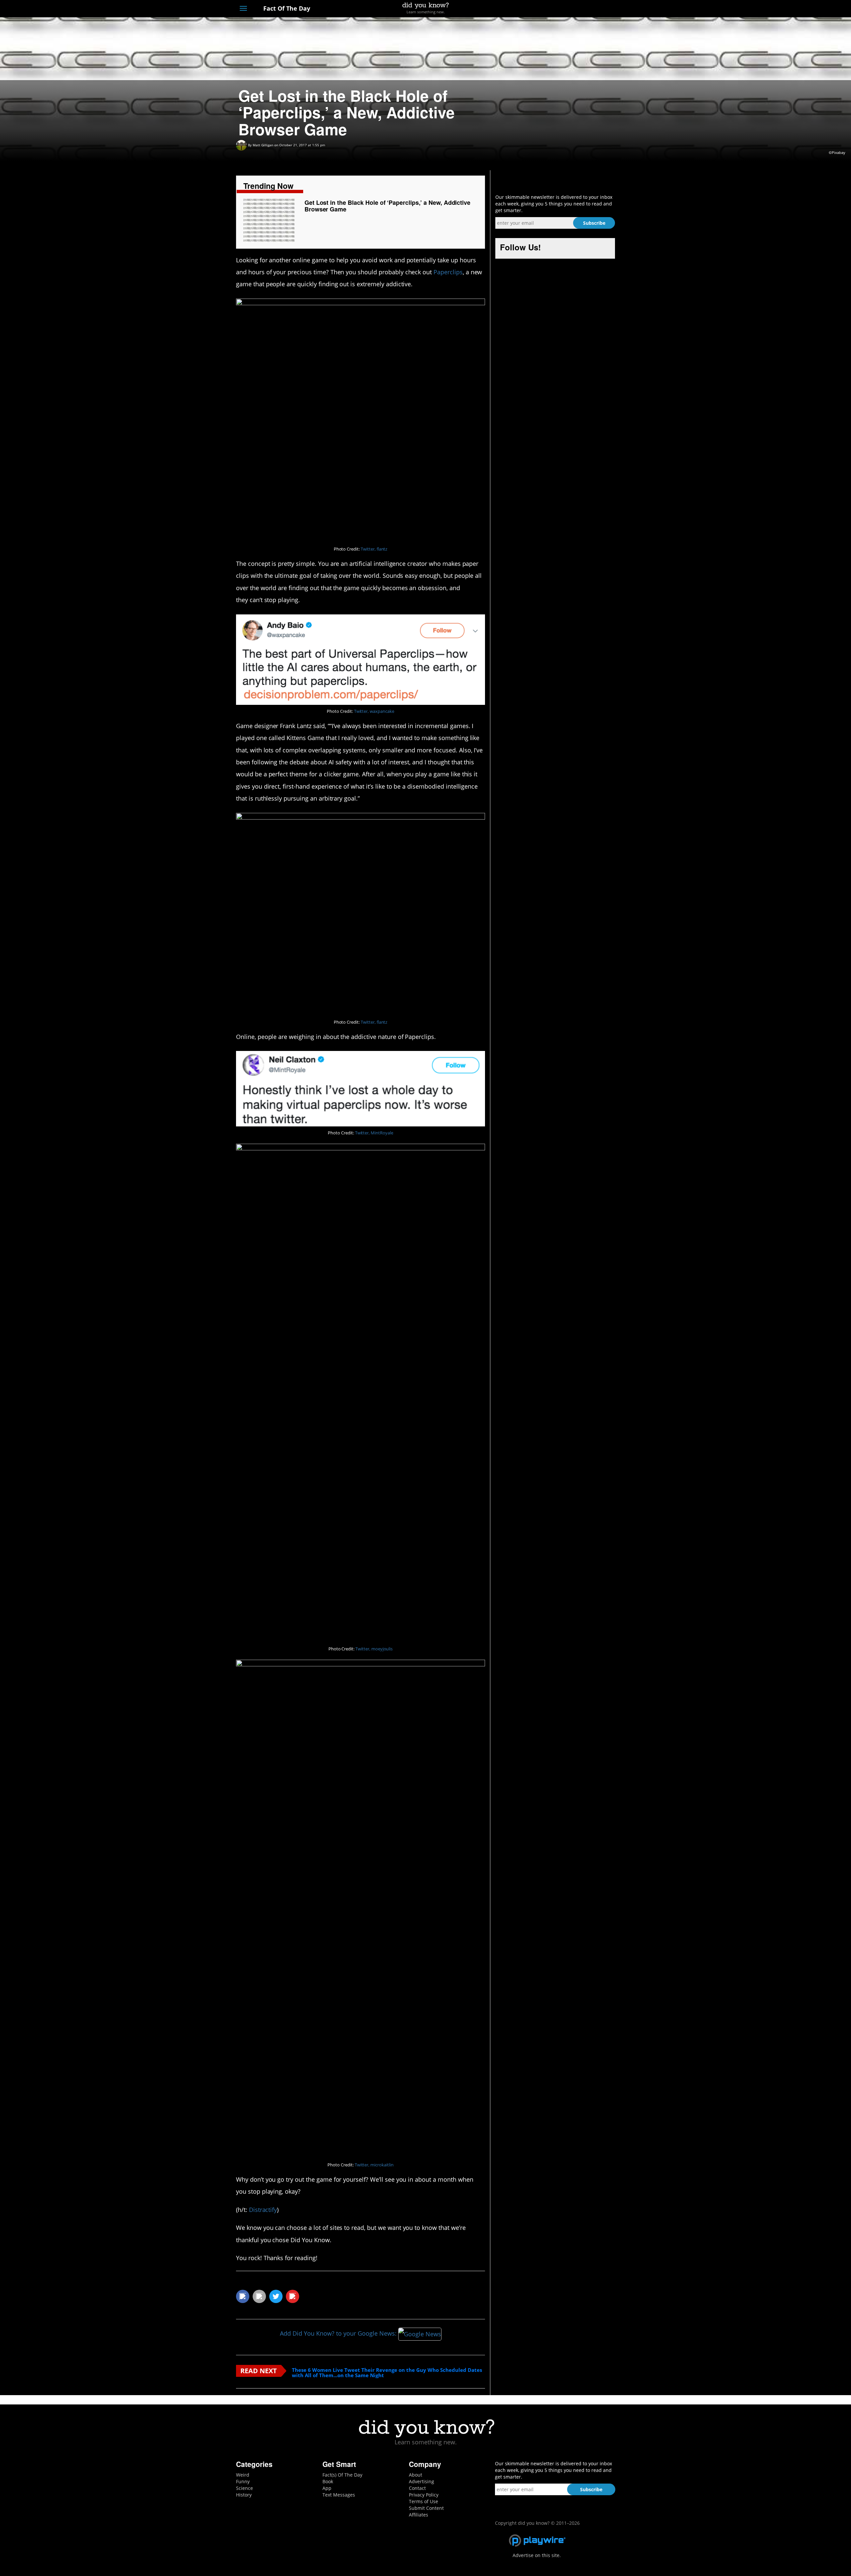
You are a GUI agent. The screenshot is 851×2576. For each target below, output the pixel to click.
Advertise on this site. (537, 2555)
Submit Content (426, 2508)
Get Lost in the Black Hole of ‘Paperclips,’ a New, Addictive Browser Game (387, 206)
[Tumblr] (600, 9)
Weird (243, 2475)
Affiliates (419, 2515)
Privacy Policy (424, 2495)
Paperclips (448, 272)
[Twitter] (575, 9)
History (244, 2495)
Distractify (263, 2210)
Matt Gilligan (263, 145)
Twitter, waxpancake (374, 711)
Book (328, 2481)
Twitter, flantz (374, 549)
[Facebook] (563, 9)
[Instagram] (587, 9)
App (327, 2488)
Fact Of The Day (286, 8)
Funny (243, 2481)
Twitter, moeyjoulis (374, 1649)
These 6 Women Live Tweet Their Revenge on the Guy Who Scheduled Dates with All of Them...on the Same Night (387, 2373)
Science (244, 2488)
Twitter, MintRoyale (374, 1133)
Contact (417, 2488)
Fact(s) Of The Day (342, 2475)
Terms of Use (424, 2501)
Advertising (422, 2481)
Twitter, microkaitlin (374, 2165)
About (416, 2475)
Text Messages (339, 2495)
